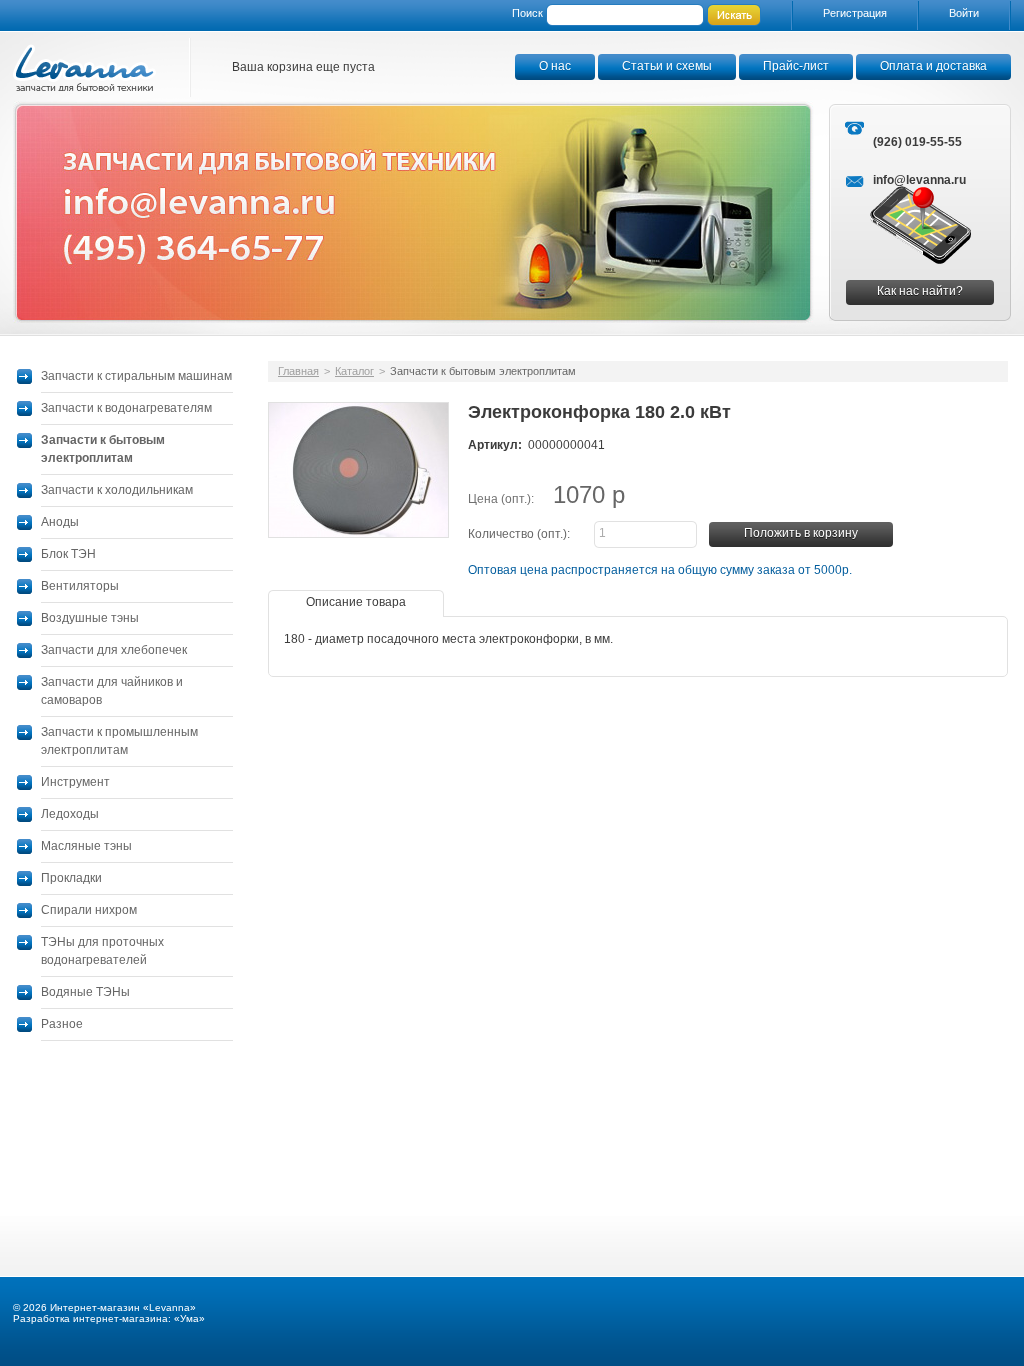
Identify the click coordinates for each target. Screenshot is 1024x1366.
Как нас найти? (920, 291)
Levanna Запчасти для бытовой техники (85, 67)
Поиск (527, 13)
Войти (964, 13)
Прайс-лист (796, 66)
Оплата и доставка (933, 66)
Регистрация (855, 13)
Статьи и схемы (667, 66)
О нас (555, 66)
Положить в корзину (801, 533)
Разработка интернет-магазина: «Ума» (109, 1318)
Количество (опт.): (519, 534)
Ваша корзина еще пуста (303, 67)
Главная (298, 371)
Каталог (354, 371)
